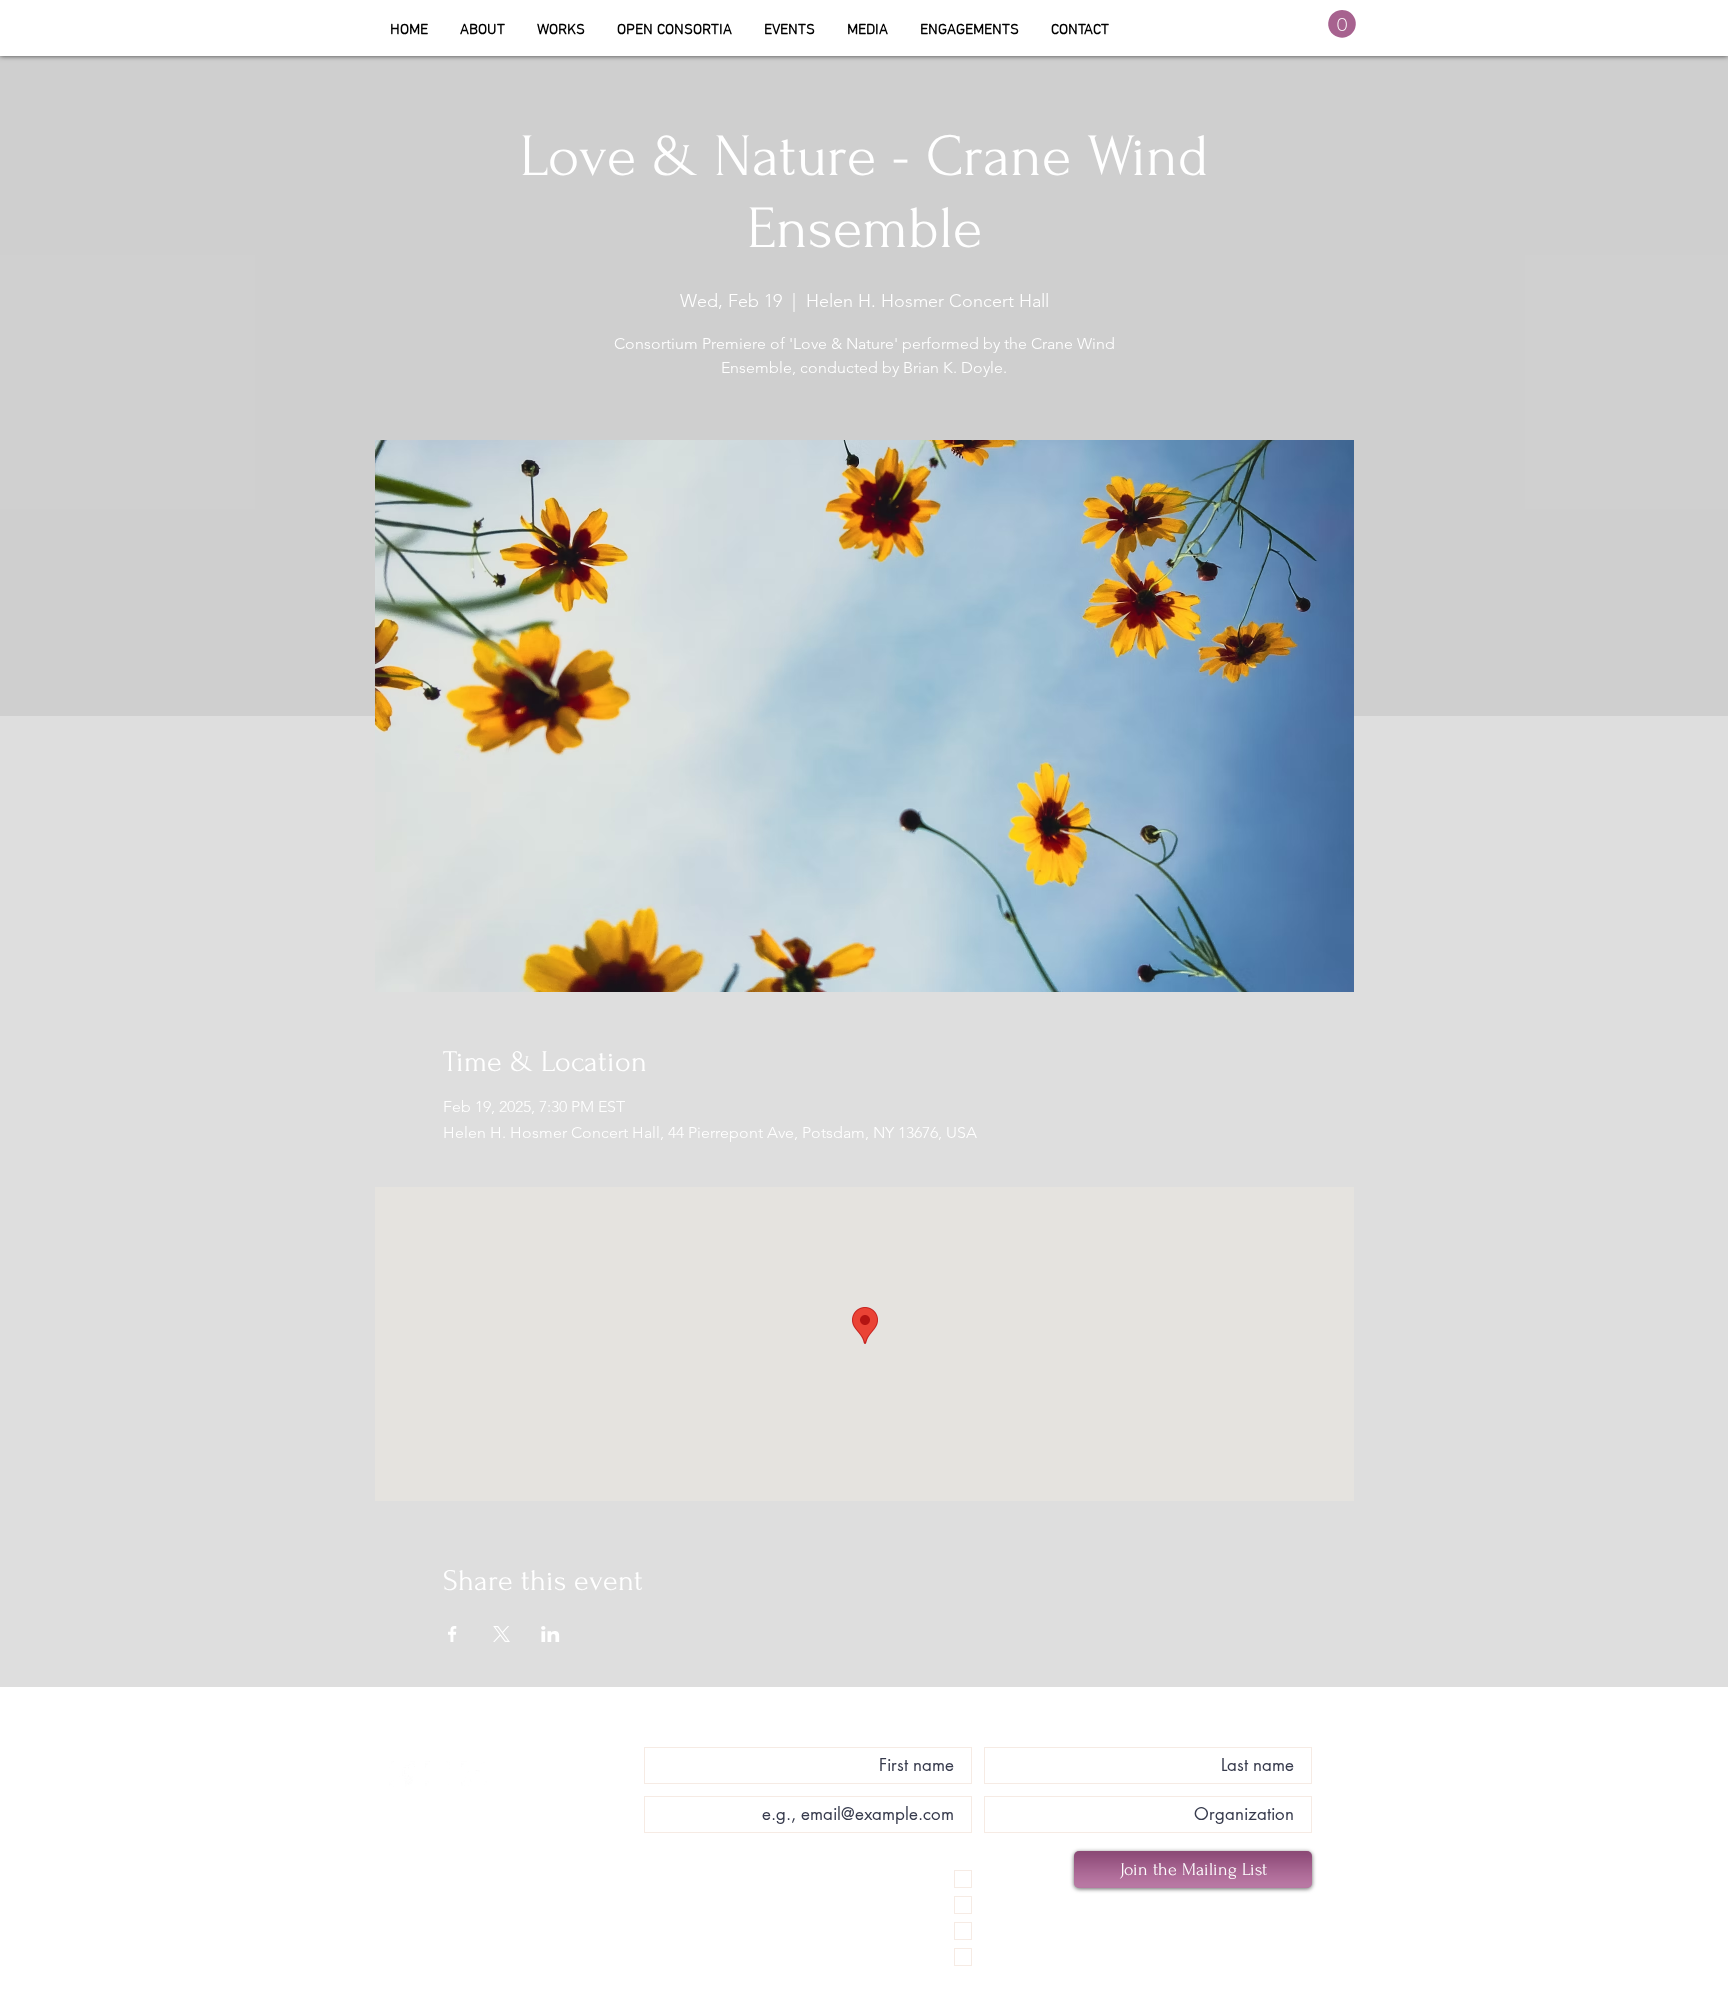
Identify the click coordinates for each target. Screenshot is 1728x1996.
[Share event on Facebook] (452, 1634)
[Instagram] (438, 1774)
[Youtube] (474, 1774)
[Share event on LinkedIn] (550, 1634)
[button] (674, 30)
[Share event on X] (501, 1634)
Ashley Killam (504, 1737)
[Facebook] (402, 1774)
